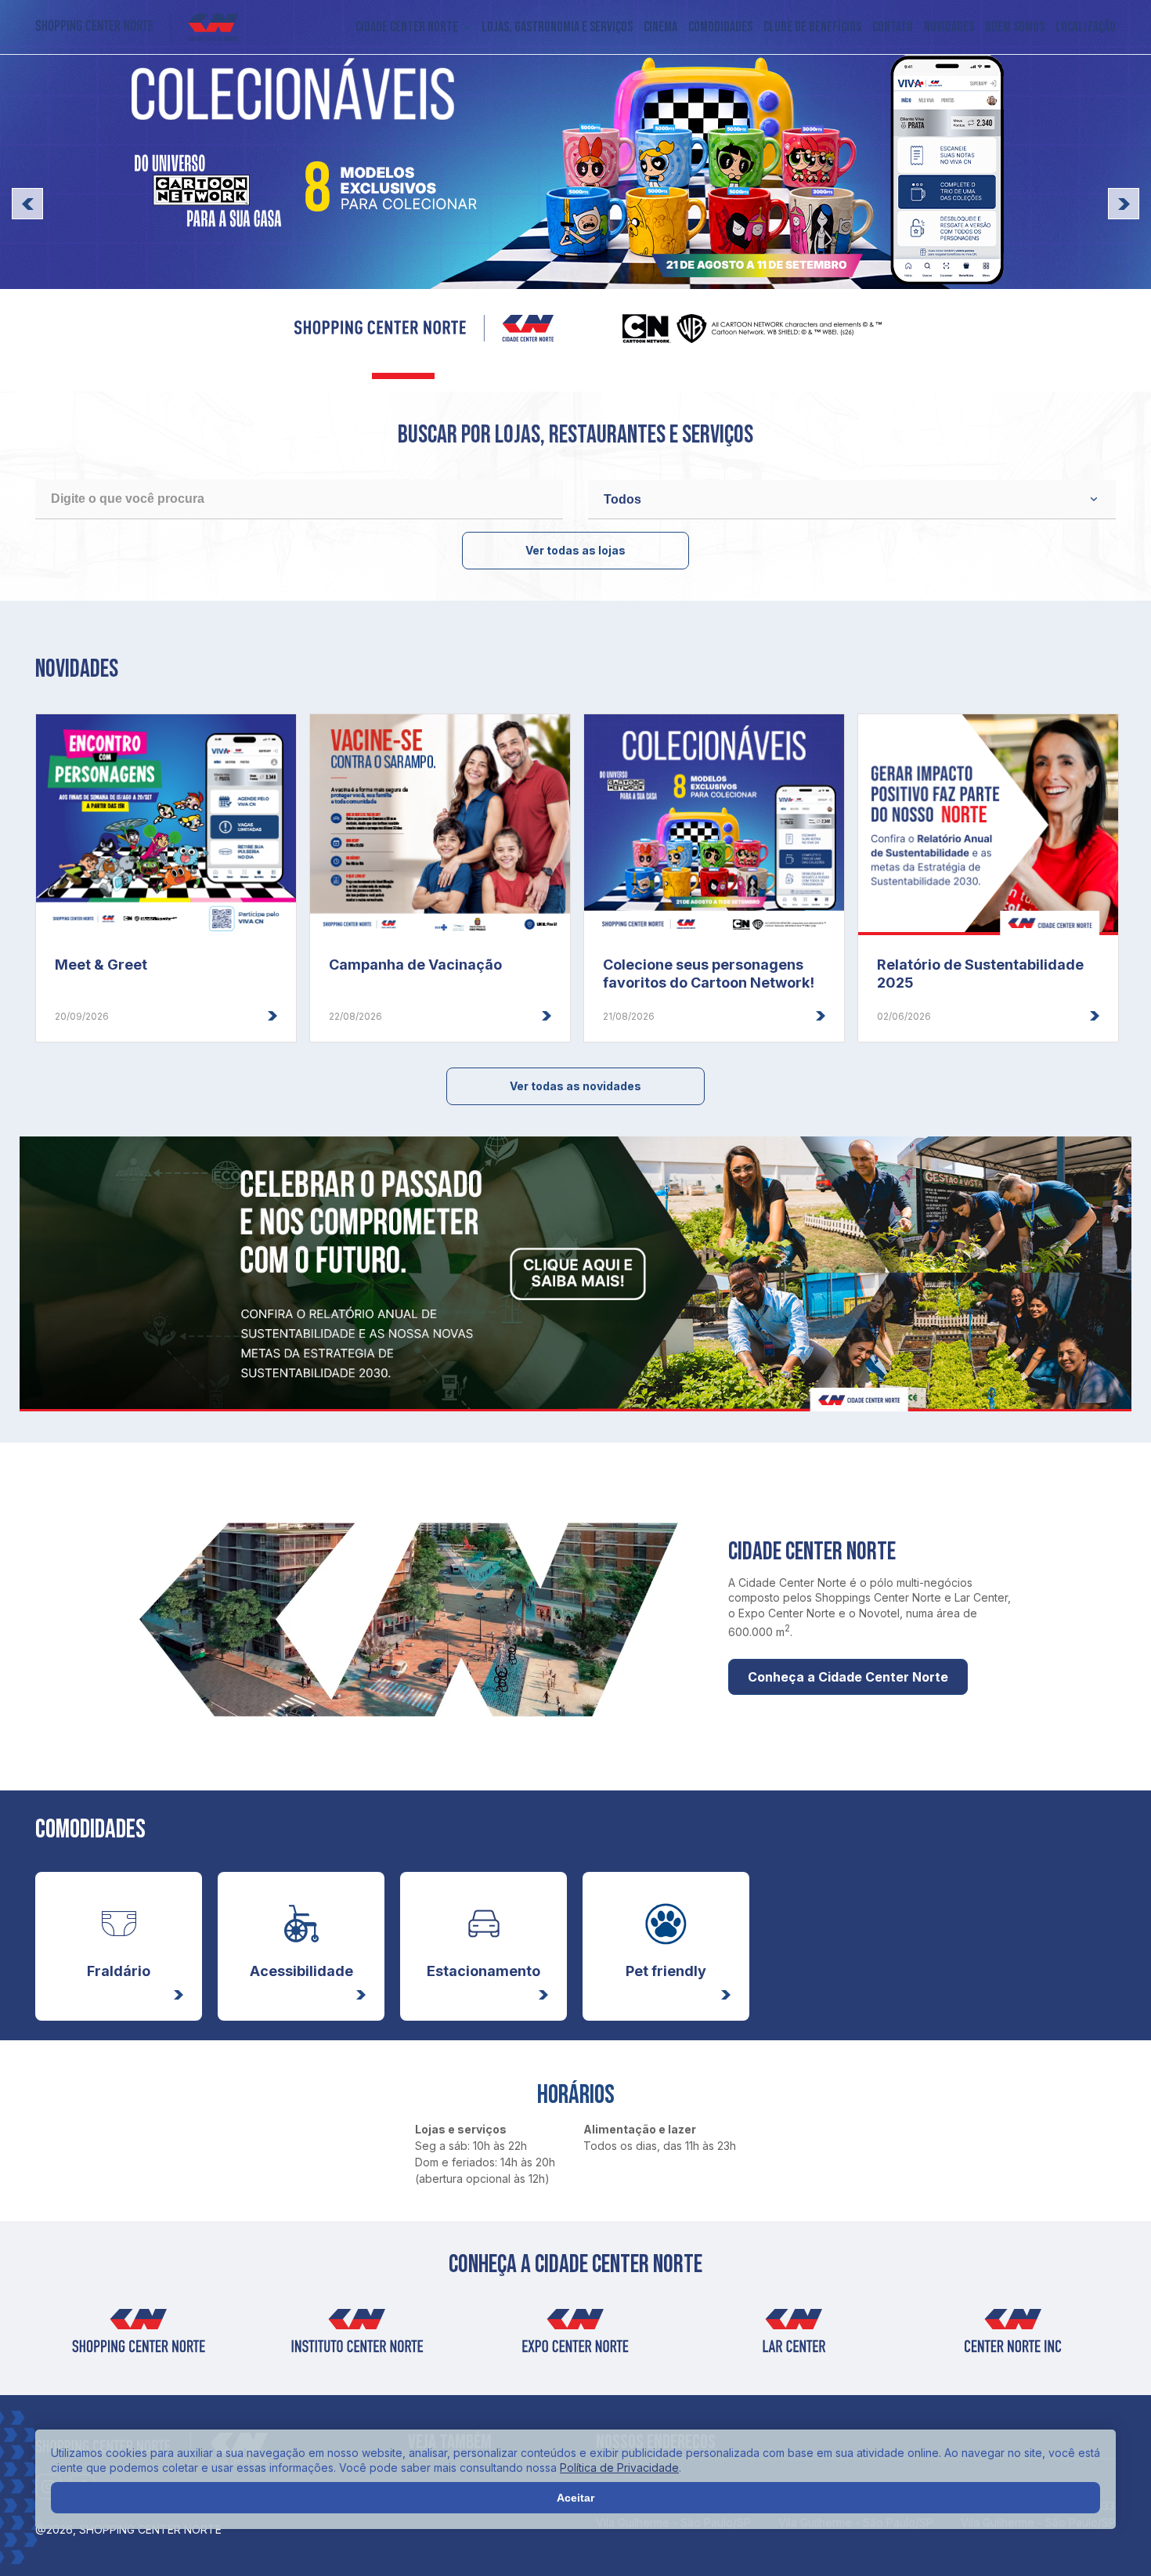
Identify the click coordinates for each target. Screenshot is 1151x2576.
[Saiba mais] (575, 196)
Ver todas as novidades (575, 1086)
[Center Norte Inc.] (1013, 2336)
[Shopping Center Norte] (137, 27)
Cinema (660, 27)
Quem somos (1015, 27)
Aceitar (575, 2498)
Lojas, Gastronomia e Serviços (557, 27)
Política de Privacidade (619, 2468)
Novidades (949, 27)
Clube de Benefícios (812, 27)
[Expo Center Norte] (575, 2336)
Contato (893, 27)
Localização (1086, 27)
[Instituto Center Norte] (357, 2336)
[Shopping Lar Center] (794, 2336)
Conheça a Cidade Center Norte (848, 1677)
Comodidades (720, 27)
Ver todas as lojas (575, 550)
